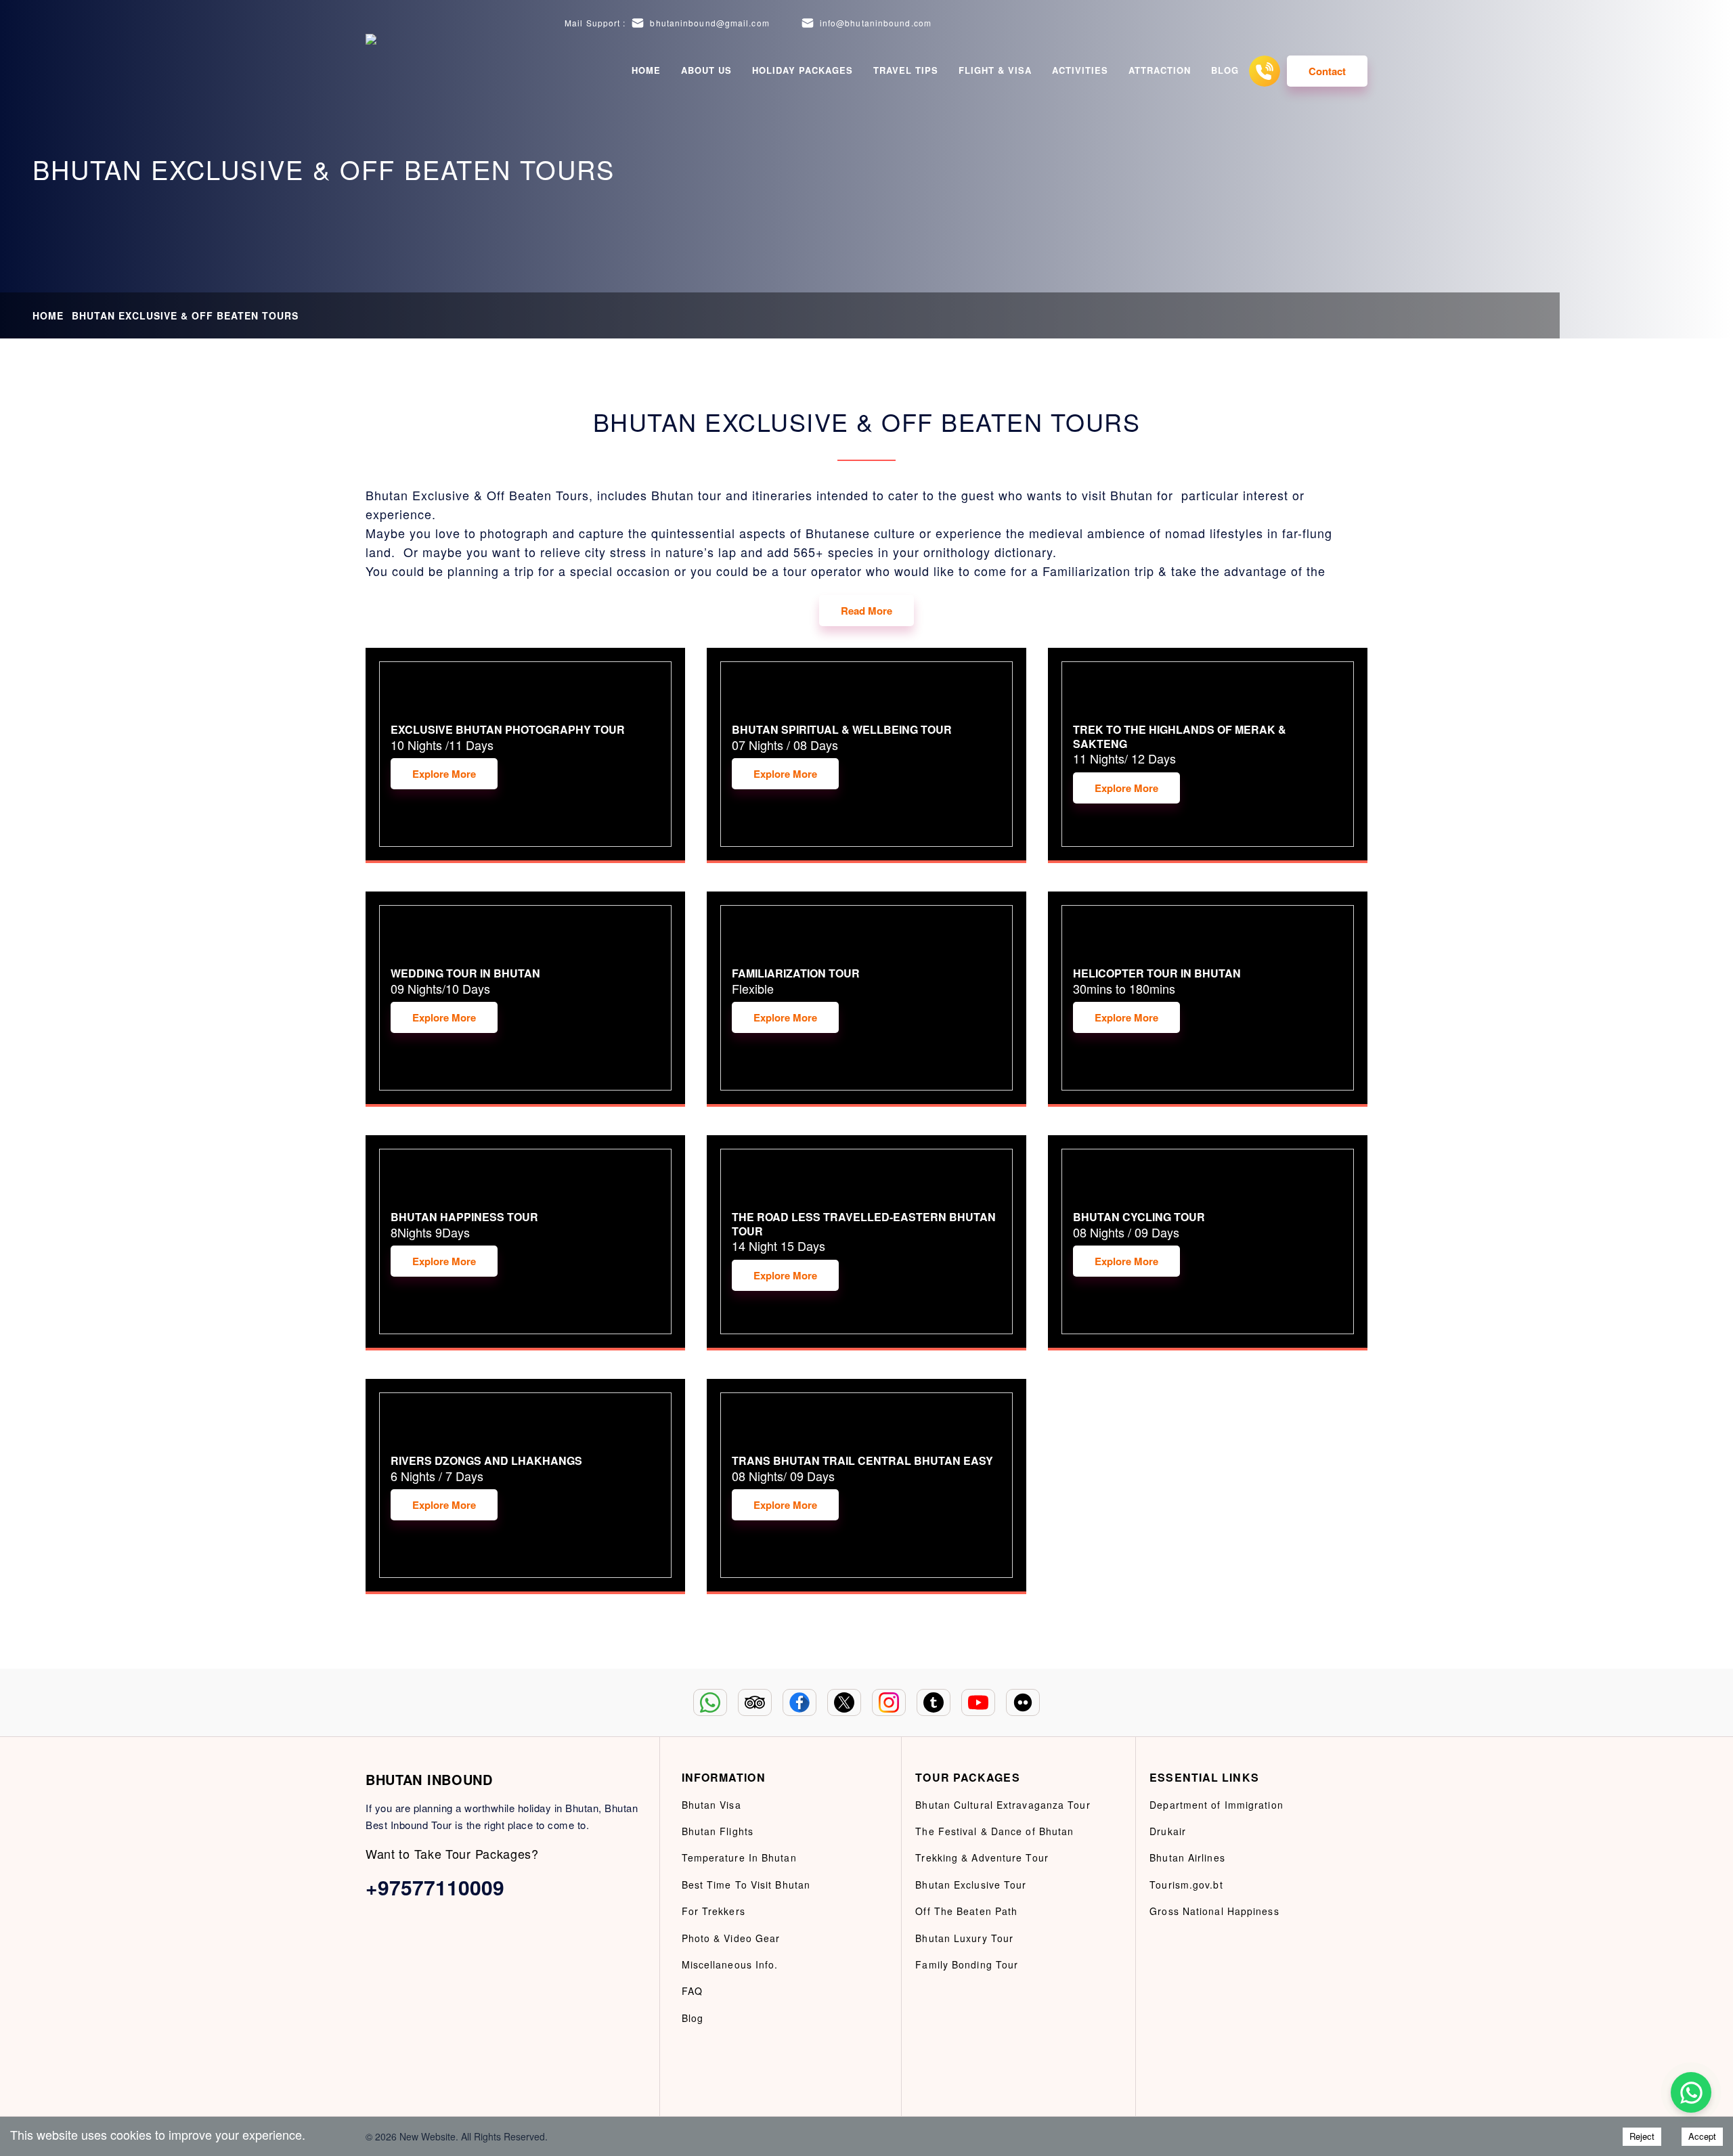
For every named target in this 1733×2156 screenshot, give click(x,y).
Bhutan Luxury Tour (964, 1938)
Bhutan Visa (711, 1805)
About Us (706, 70)
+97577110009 (435, 1887)
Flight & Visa (995, 70)
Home (646, 70)
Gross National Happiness (1214, 1911)
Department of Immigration (1216, 1805)
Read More (866, 611)
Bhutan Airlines (1187, 1857)
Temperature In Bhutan (739, 1857)
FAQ (692, 1991)
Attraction (1160, 70)
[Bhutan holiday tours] (382, 71)
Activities (1080, 70)
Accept (1702, 2136)
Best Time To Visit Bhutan (746, 1885)
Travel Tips (906, 70)
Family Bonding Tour (967, 1964)
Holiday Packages (803, 70)
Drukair (1168, 1831)
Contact (1327, 71)
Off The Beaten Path (966, 1911)
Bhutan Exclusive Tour (971, 1885)
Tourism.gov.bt (1186, 1885)
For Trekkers (714, 1911)
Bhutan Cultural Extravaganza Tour (1003, 1805)
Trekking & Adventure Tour (982, 1857)
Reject (1642, 2136)
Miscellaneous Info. (730, 1964)
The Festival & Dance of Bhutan (994, 1831)
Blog (1225, 70)
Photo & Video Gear (731, 1938)
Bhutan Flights (718, 1831)
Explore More (444, 774)
